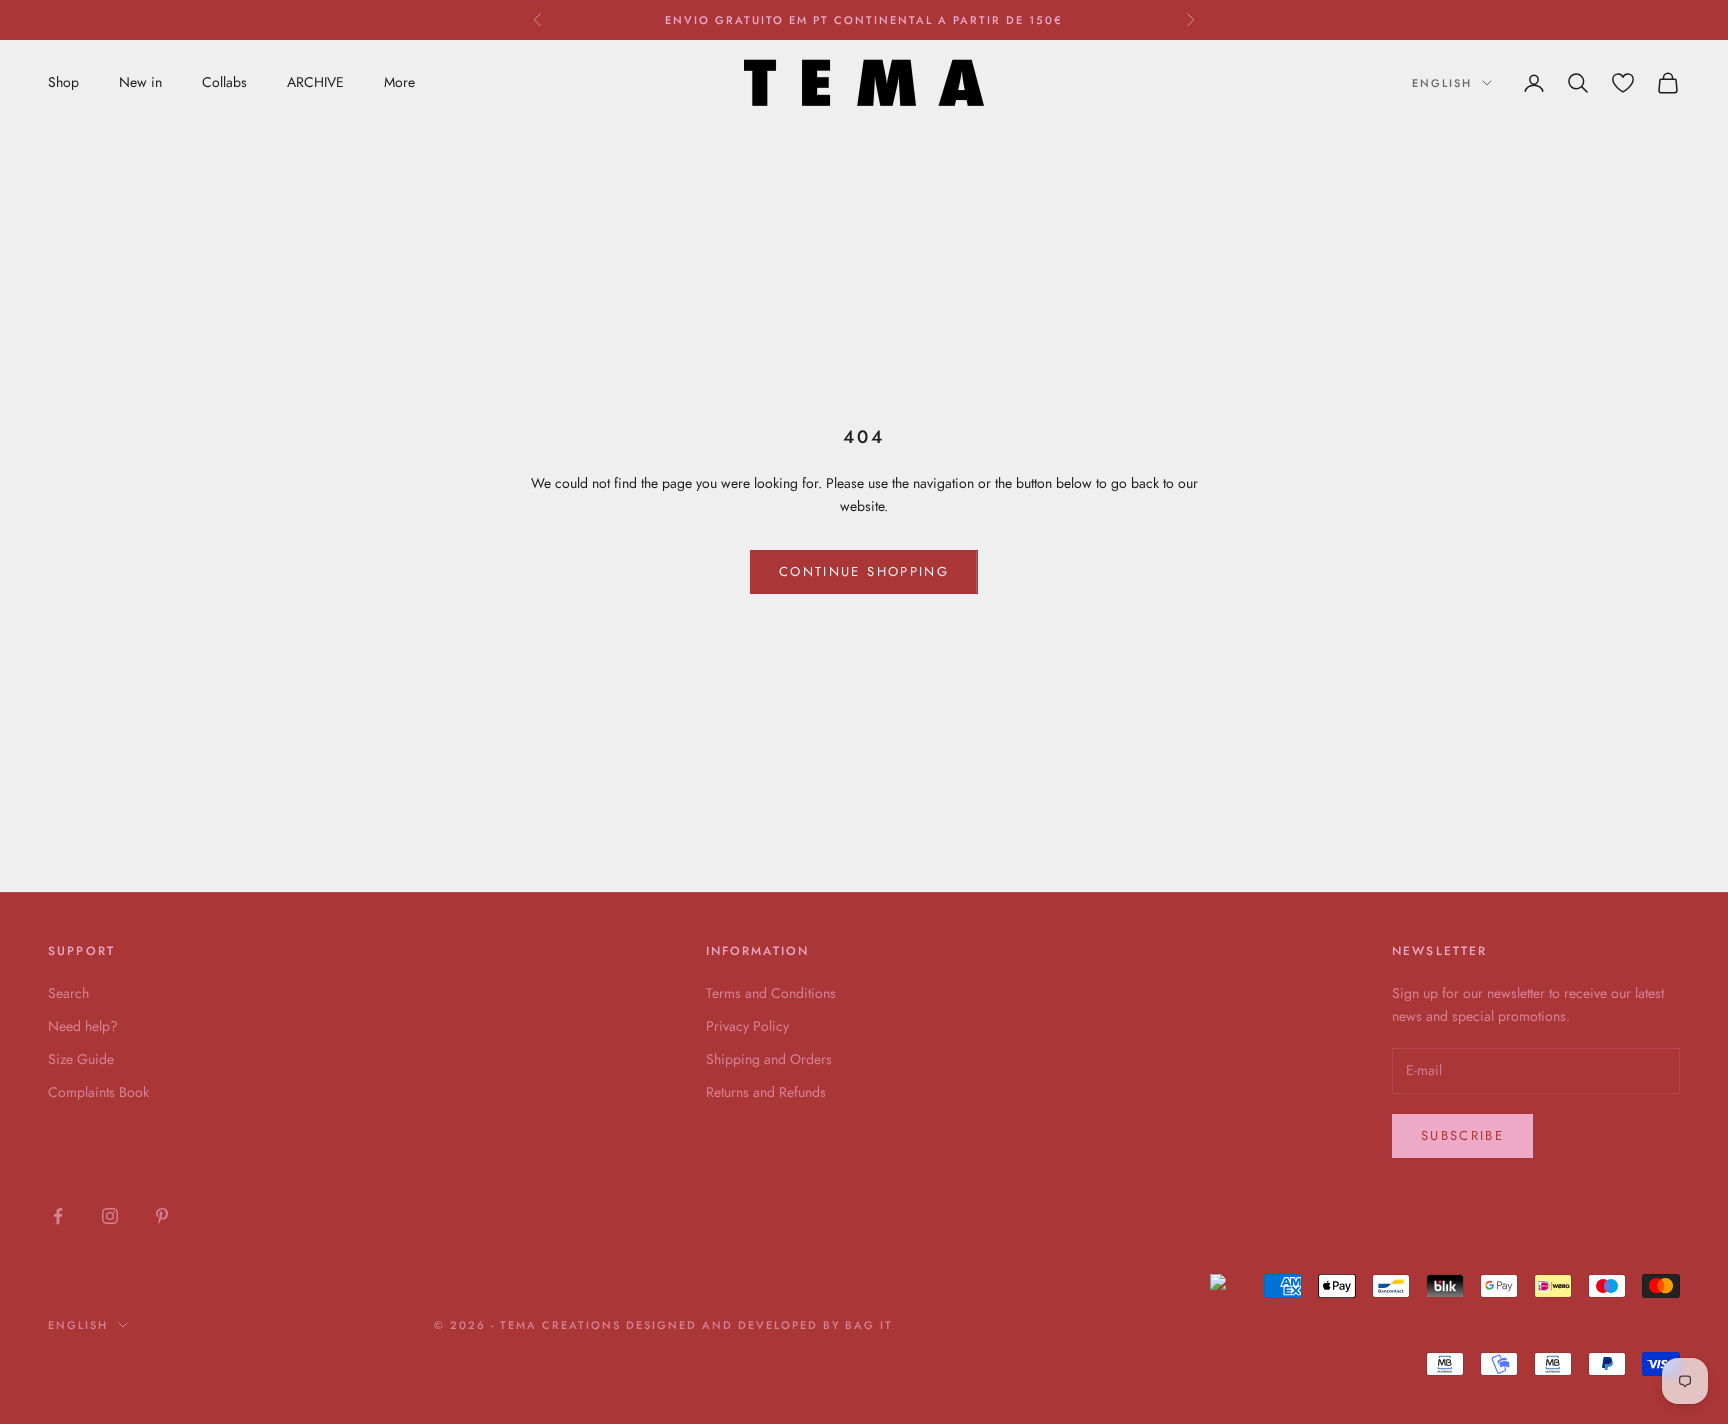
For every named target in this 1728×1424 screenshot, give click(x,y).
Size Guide (81, 1059)
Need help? (83, 1026)
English (1442, 83)
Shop (63, 82)
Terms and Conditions (771, 993)
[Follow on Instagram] (110, 1216)
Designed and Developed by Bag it (759, 1325)
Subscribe (1462, 1135)
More (399, 82)
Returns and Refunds (766, 1092)
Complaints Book (98, 1092)
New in (140, 82)
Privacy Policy (747, 1026)
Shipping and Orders (769, 1059)
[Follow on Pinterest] (162, 1216)
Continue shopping (864, 571)
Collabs (224, 82)
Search (68, 993)
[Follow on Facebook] (58, 1216)
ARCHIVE (315, 82)
